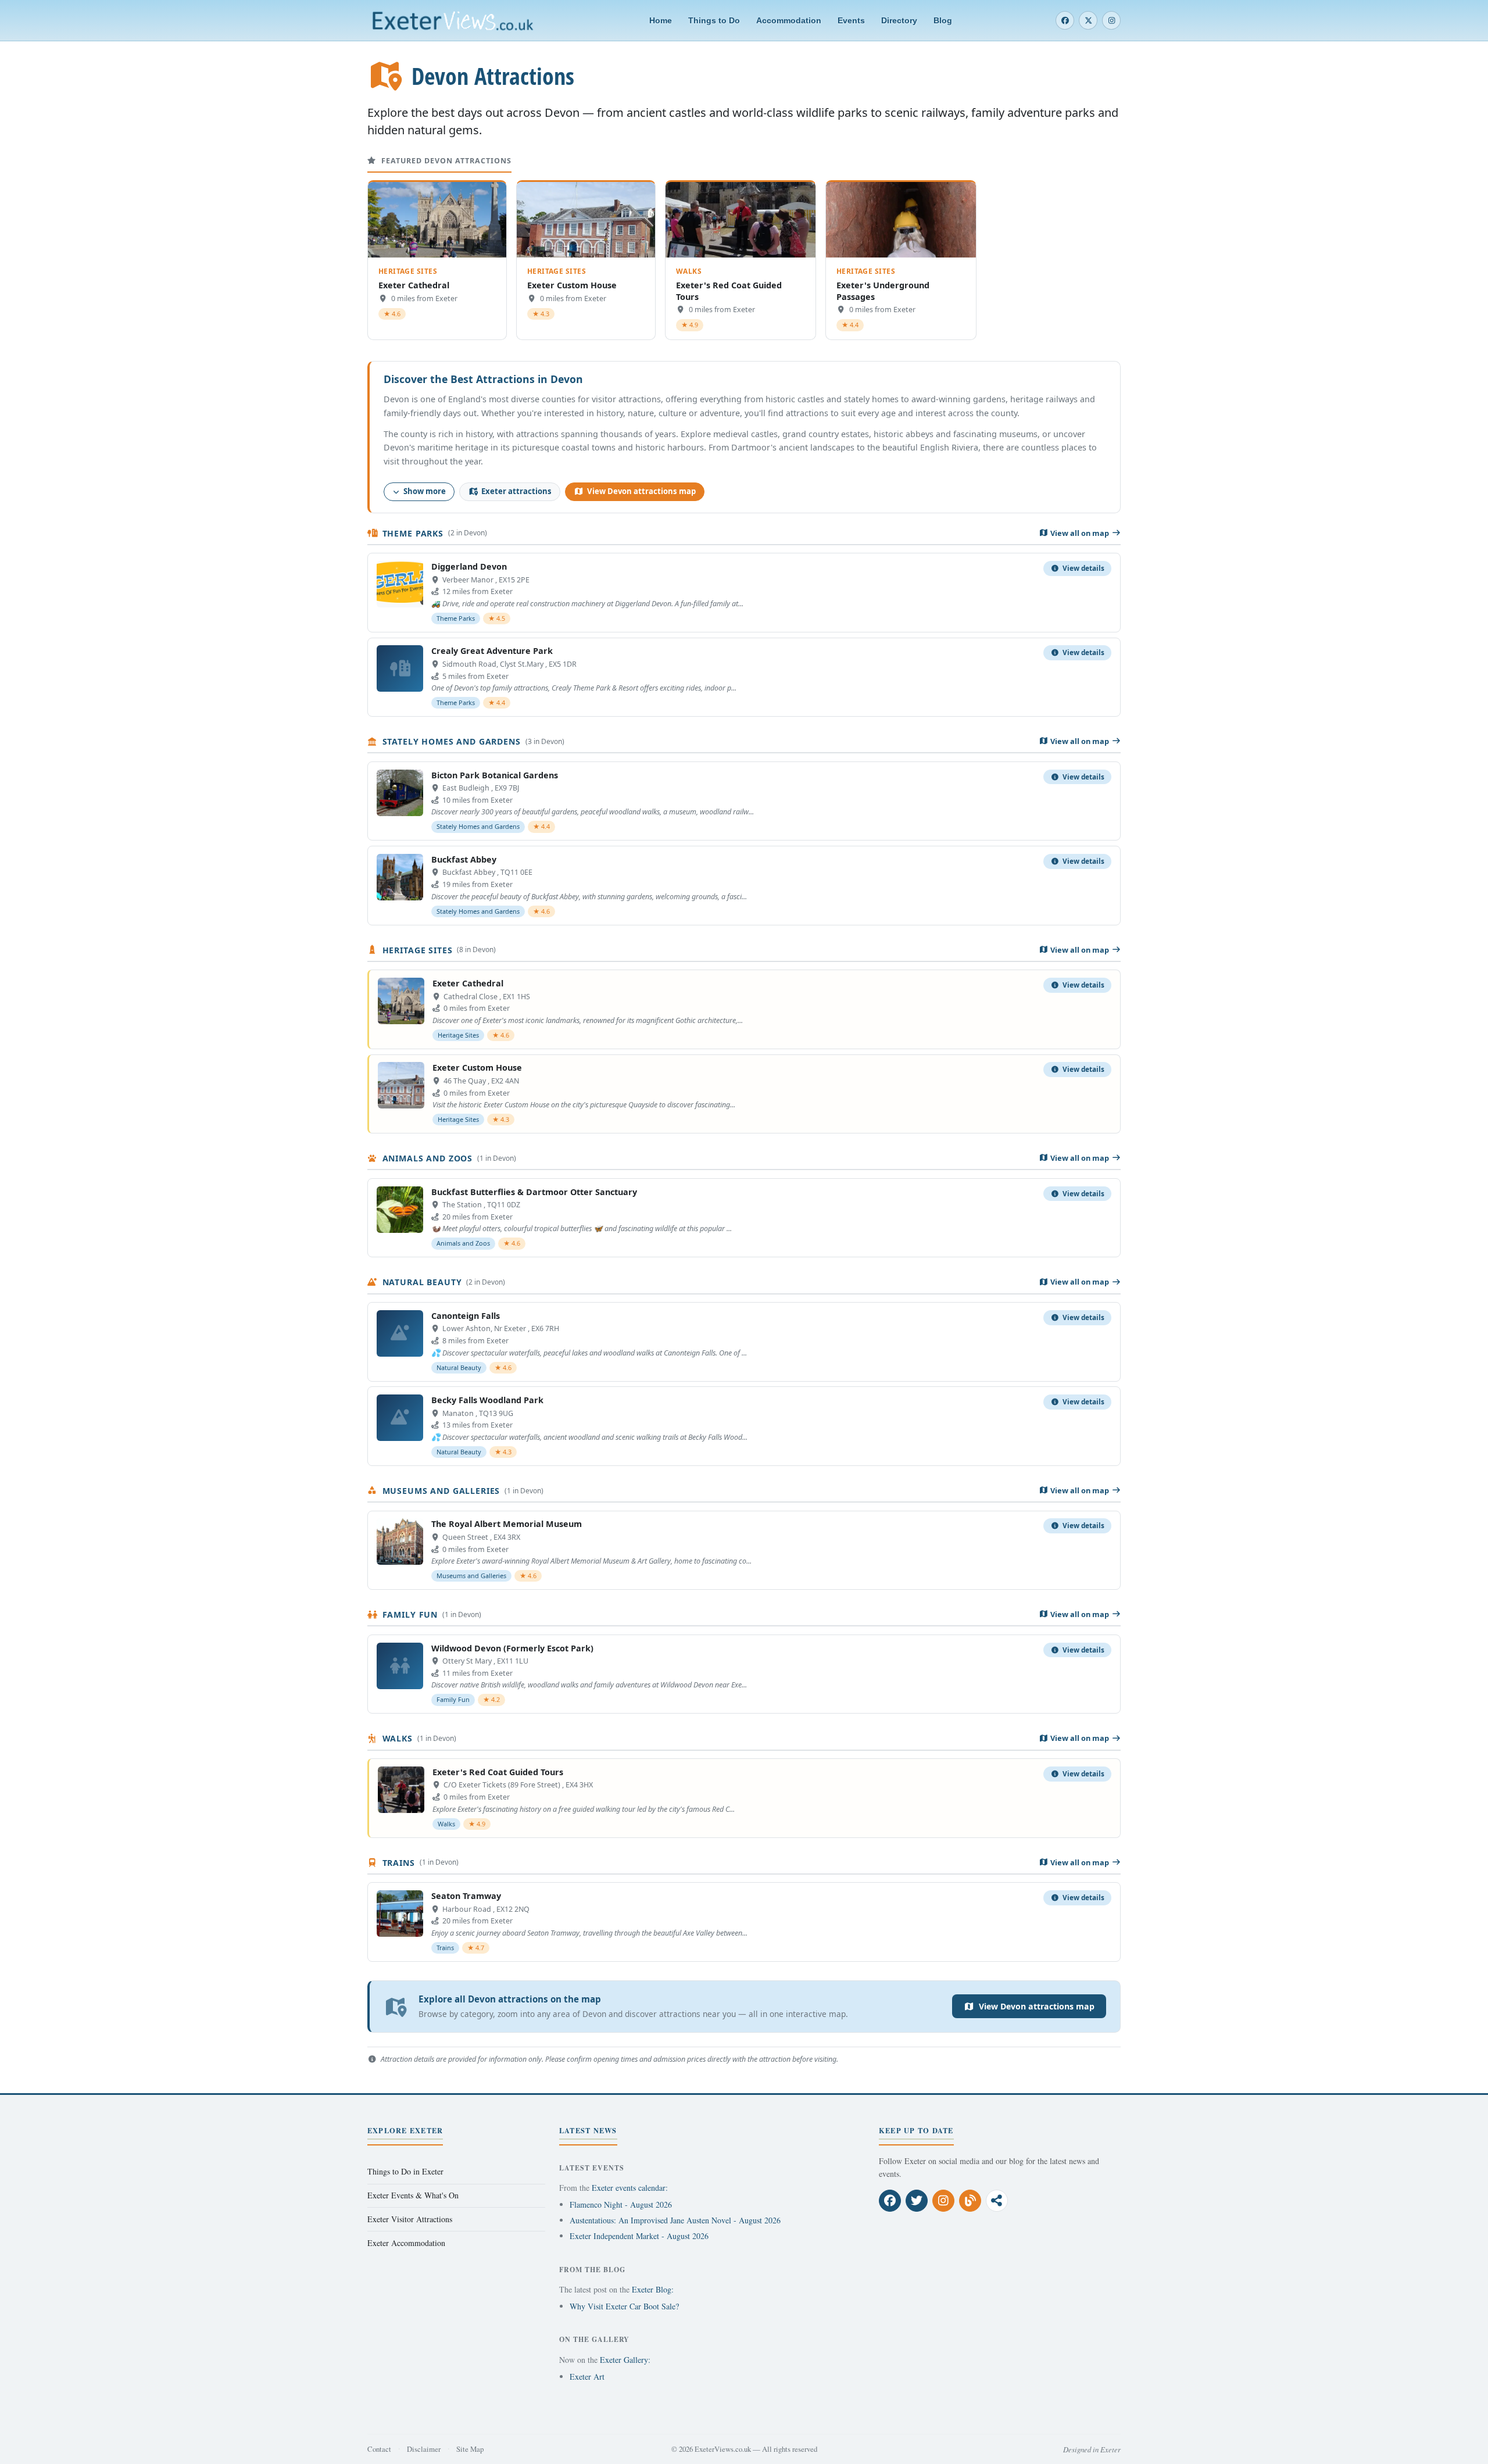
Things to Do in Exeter (405, 2171)
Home (661, 20)
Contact (379, 2449)
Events (851, 20)
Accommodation (789, 20)
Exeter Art (587, 2377)
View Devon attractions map (641, 491)
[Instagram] (1111, 20)
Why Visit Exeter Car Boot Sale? (624, 2306)
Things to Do (714, 20)
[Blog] (970, 2201)
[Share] (997, 2201)
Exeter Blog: (653, 2289)
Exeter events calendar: (630, 2188)
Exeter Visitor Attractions (410, 2219)
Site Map (470, 2449)
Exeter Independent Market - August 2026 (639, 2236)
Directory (899, 20)
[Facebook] (1065, 20)
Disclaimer (424, 2449)
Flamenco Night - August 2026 (621, 2204)
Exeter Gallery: (625, 2360)
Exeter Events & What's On (413, 2195)
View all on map (1080, 533)
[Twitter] (1088, 20)
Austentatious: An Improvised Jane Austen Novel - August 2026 (675, 2220)
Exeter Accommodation (406, 2243)
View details (1083, 568)
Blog (943, 20)
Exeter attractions (516, 491)
